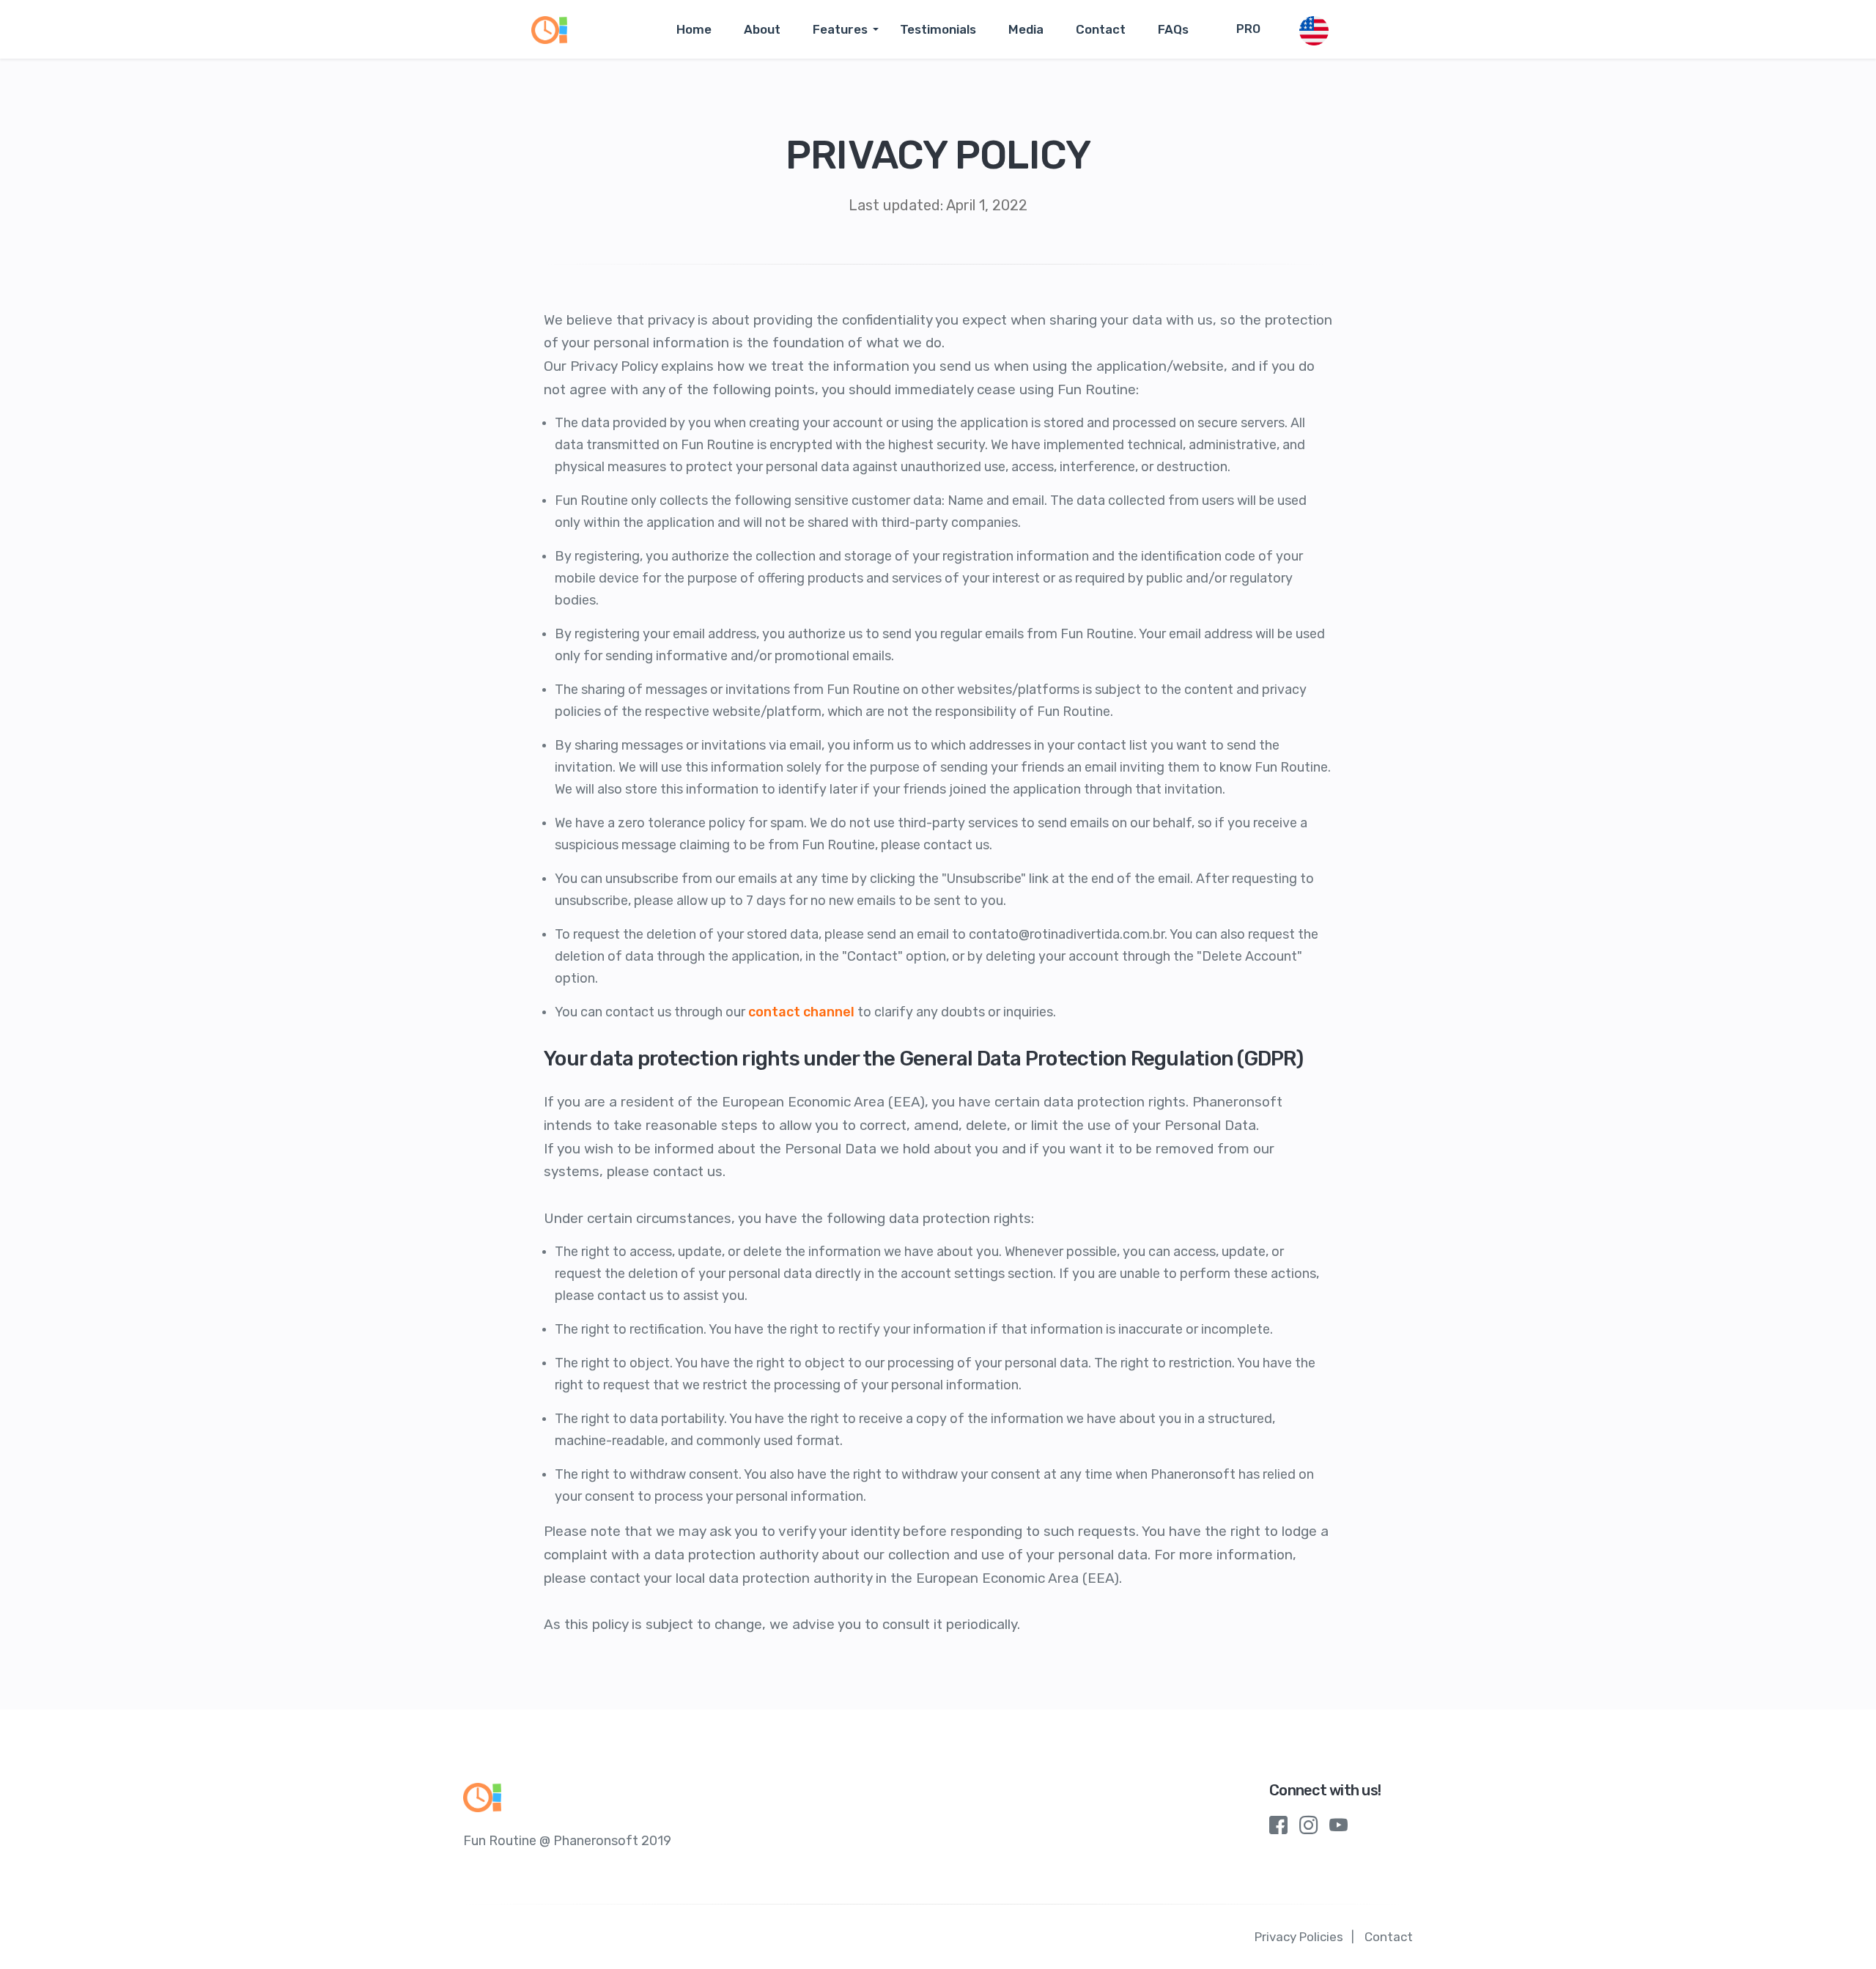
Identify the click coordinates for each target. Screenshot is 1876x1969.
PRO (1248, 29)
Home (694, 29)
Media (1026, 29)
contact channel (801, 1012)
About (762, 29)
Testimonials (938, 29)
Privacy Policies (1299, 1937)
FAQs (1173, 29)
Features (840, 29)
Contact (1101, 29)
